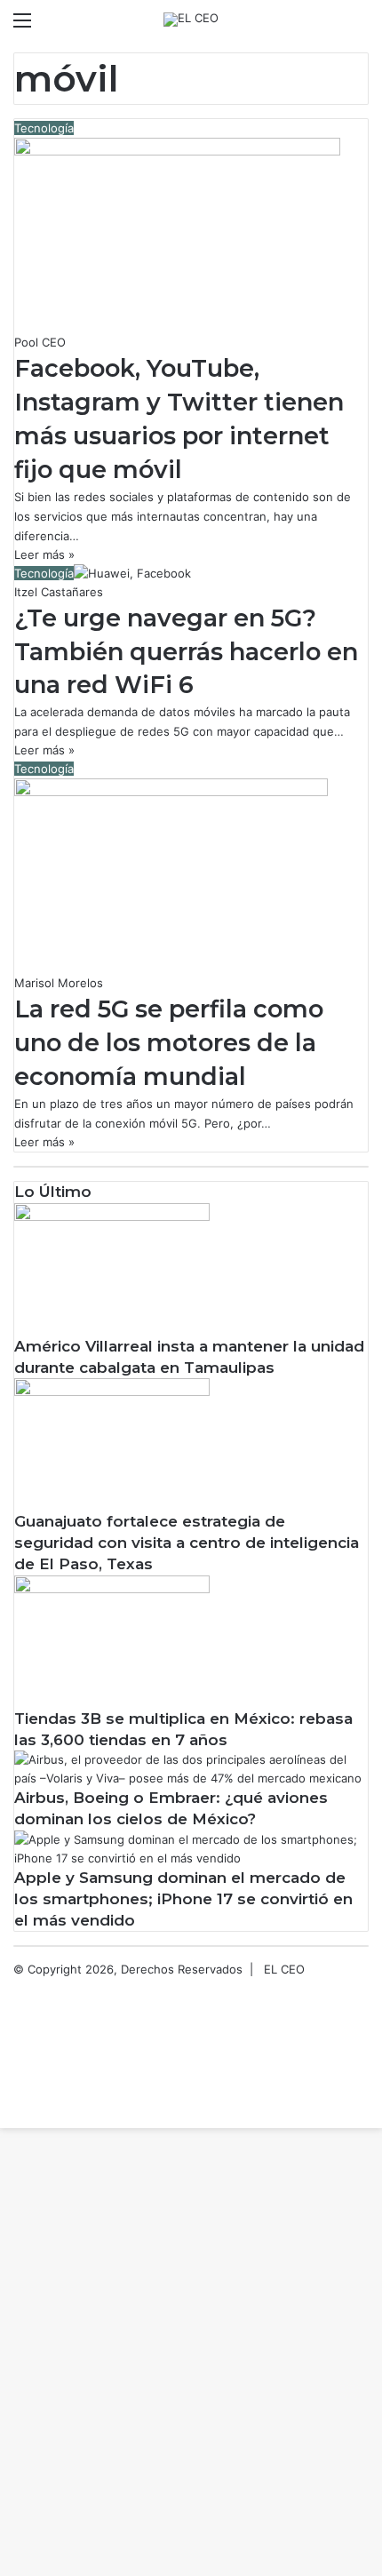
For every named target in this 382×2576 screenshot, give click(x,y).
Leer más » (44, 554)
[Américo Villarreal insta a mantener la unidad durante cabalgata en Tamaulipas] (112, 1216)
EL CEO (284, 1969)
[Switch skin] (329, 26)
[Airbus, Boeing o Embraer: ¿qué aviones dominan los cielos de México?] (191, 1778)
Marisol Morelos (59, 983)
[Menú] (22, 26)
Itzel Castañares (59, 592)
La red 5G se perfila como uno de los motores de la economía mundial (169, 1043)
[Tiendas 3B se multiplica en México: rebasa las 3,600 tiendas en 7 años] (112, 1589)
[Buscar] (360, 26)
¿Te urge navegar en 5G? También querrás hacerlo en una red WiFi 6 (186, 652)
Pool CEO (40, 342)
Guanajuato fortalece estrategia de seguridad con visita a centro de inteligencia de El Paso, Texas (187, 1543)
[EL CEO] (191, 20)
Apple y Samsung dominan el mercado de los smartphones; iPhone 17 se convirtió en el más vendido (183, 1899)
